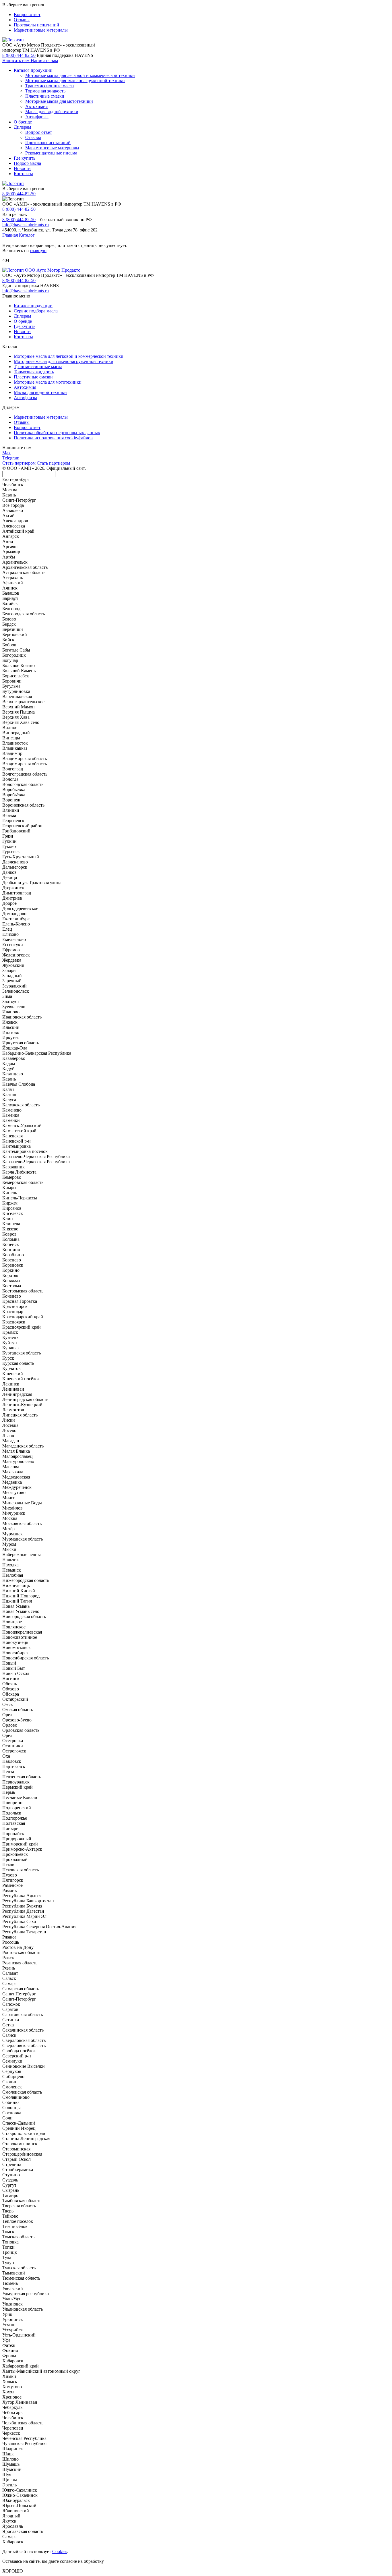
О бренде (23, 122)
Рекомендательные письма (51, 153)
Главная (11, 235)
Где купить (25, 158)
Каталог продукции (33, 70)
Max (6, 453)
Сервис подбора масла (36, 311)
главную (38, 251)
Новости (22, 168)
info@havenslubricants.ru (26, 225)
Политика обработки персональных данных (57, 433)
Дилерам (22, 127)
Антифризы (37, 117)
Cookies (60, 2551)
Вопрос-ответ (27, 15)
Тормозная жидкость (45, 91)
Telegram (11, 458)
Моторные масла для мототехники (59, 101)
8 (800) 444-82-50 (19, 55)
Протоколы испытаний (36, 25)
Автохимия (36, 106)
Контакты (23, 174)
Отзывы (22, 20)
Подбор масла (27, 163)
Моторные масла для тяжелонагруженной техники (75, 81)
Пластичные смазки (45, 96)
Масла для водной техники (52, 112)
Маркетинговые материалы (41, 30)
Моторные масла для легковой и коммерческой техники (80, 75)
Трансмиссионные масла (50, 86)
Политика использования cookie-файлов (53, 438)
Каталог (27, 235)
